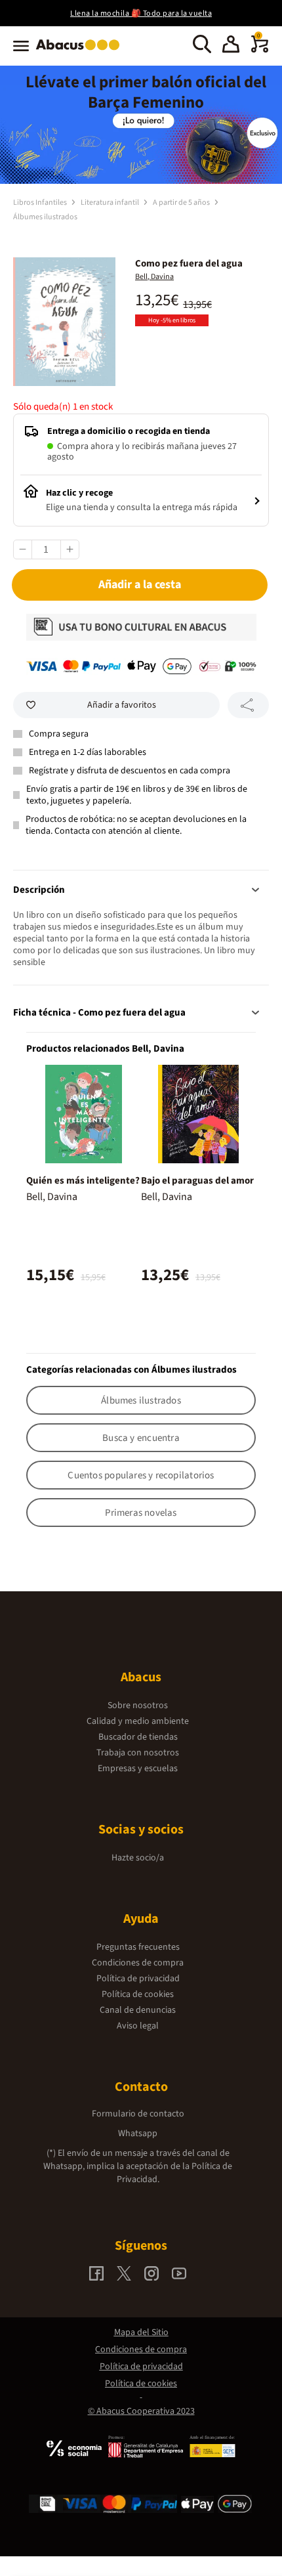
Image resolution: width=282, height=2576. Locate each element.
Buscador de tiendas (138, 1737)
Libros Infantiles (41, 203)
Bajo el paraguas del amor (197, 1181)
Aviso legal (138, 2026)
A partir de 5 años (182, 203)
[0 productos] (260, 50)
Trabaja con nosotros (138, 1753)
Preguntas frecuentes (138, 1947)
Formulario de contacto (138, 2114)
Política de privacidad (138, 1979)
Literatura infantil (111, 203)
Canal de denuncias (138, 2010)
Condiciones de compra (138, 1963)
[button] (231, 46)
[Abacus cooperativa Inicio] (81, 51)
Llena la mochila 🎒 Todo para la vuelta (141, 13)
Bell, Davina (154, 277)
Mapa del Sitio (141, 2332)
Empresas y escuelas (138, 1769)
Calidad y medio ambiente (138, 1721)
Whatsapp (138, 2134)
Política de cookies (138, 1994)
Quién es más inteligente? (83, 1181)
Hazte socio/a (138, 1858)
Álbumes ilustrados (45, 217)
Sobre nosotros (138, 1706)
